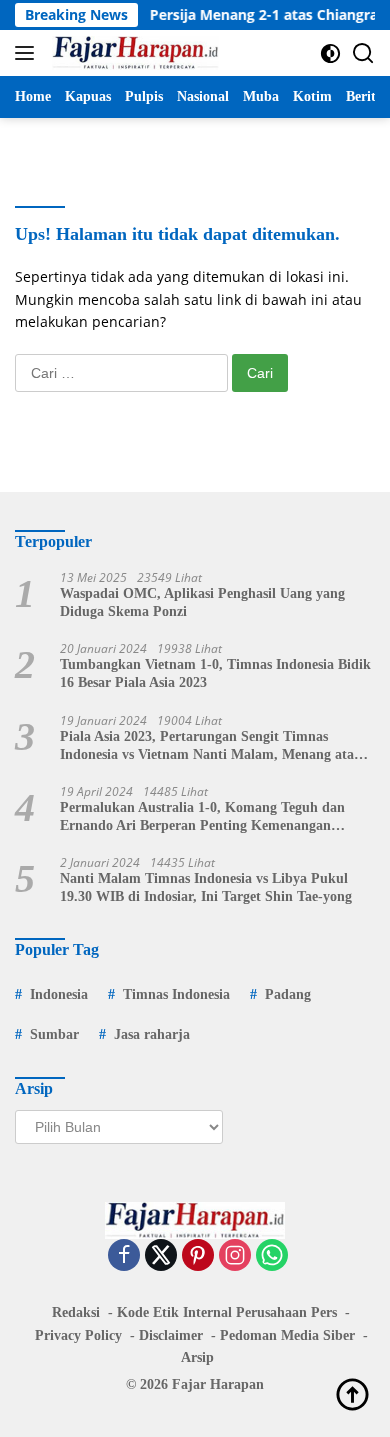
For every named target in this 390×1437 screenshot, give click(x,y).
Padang (288, 994)
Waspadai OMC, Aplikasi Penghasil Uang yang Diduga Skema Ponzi (202, 602)
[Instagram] (235, 1256)
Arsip (197, 1357)
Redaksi (76, 1312)
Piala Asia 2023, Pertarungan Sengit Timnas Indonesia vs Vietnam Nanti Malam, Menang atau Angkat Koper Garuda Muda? (211, 746)
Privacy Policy (78, 1335)
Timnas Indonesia (176, 994)
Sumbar (54, 1034)
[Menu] (28, 53)
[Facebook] (124, 1256)
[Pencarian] (363, 53)
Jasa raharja (152, 1034)
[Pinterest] (198, 1256)
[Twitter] (161, 1256)
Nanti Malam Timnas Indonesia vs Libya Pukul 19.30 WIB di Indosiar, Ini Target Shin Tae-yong (206, 887)
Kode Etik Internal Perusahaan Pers (227, 1312)
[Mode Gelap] (330, 53)
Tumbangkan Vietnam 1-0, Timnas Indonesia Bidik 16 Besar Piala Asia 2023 (215, 673)
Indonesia (59, 994)
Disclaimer (171, 1335)
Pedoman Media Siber (287, 1335)
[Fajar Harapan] (133, 53)
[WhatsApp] (272, 1256)
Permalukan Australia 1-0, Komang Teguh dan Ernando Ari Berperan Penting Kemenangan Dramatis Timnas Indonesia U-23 (202, 817)
